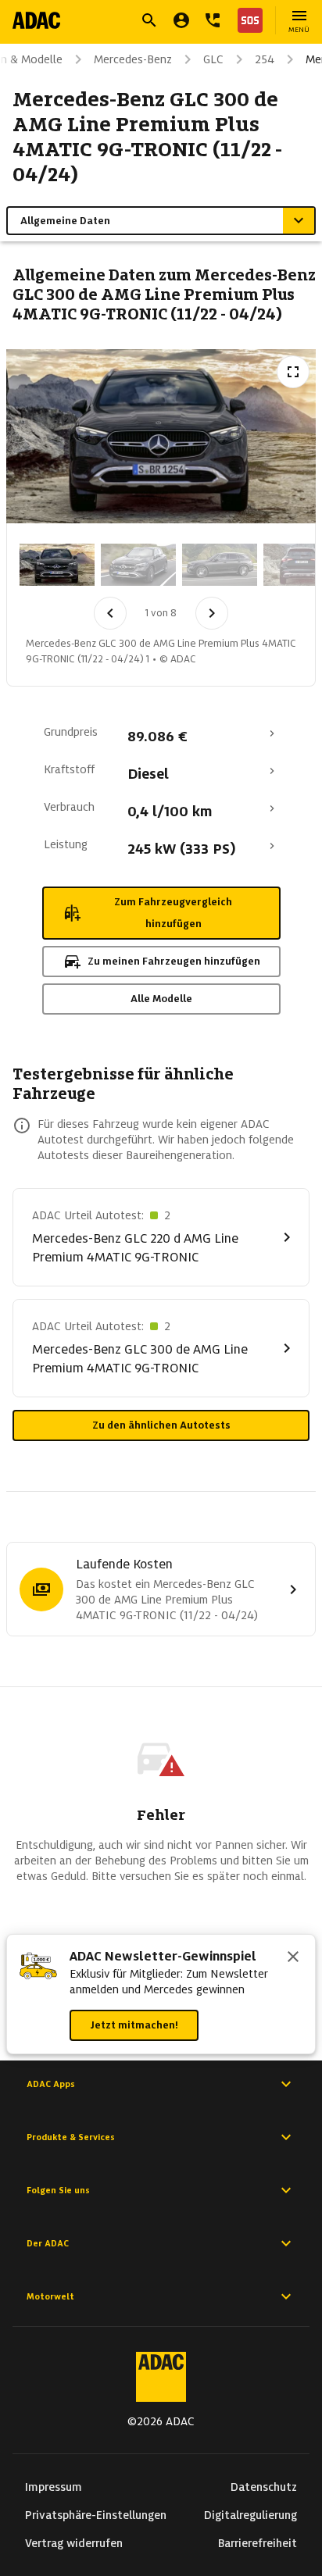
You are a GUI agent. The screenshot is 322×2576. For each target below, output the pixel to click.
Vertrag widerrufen (74, 2543)
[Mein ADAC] (181, 20)
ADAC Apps (51, 2084)
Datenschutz (264, 2487)
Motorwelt (50, 2296)
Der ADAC (48, 2243)
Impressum (54, 2487)
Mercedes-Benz (133, 59)
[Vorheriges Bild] (110, 613)
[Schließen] (293, 1958)
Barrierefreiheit (258, 2543)
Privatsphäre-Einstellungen (96, 2515)
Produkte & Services (71, 2137)
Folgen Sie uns (58, 2190)
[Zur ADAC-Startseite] (36, 20)
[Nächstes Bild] (212, 613)
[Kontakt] (213, 20)
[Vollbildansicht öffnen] (293, 372)
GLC (213, 59)
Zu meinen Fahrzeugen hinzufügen (174, 961)
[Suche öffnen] (149, 20)
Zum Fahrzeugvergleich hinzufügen (173, 913)
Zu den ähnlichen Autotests (161, 1425)
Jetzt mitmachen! (134, 2025)
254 (265, 59)
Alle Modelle (161, 999)
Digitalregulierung (250, 2515)
